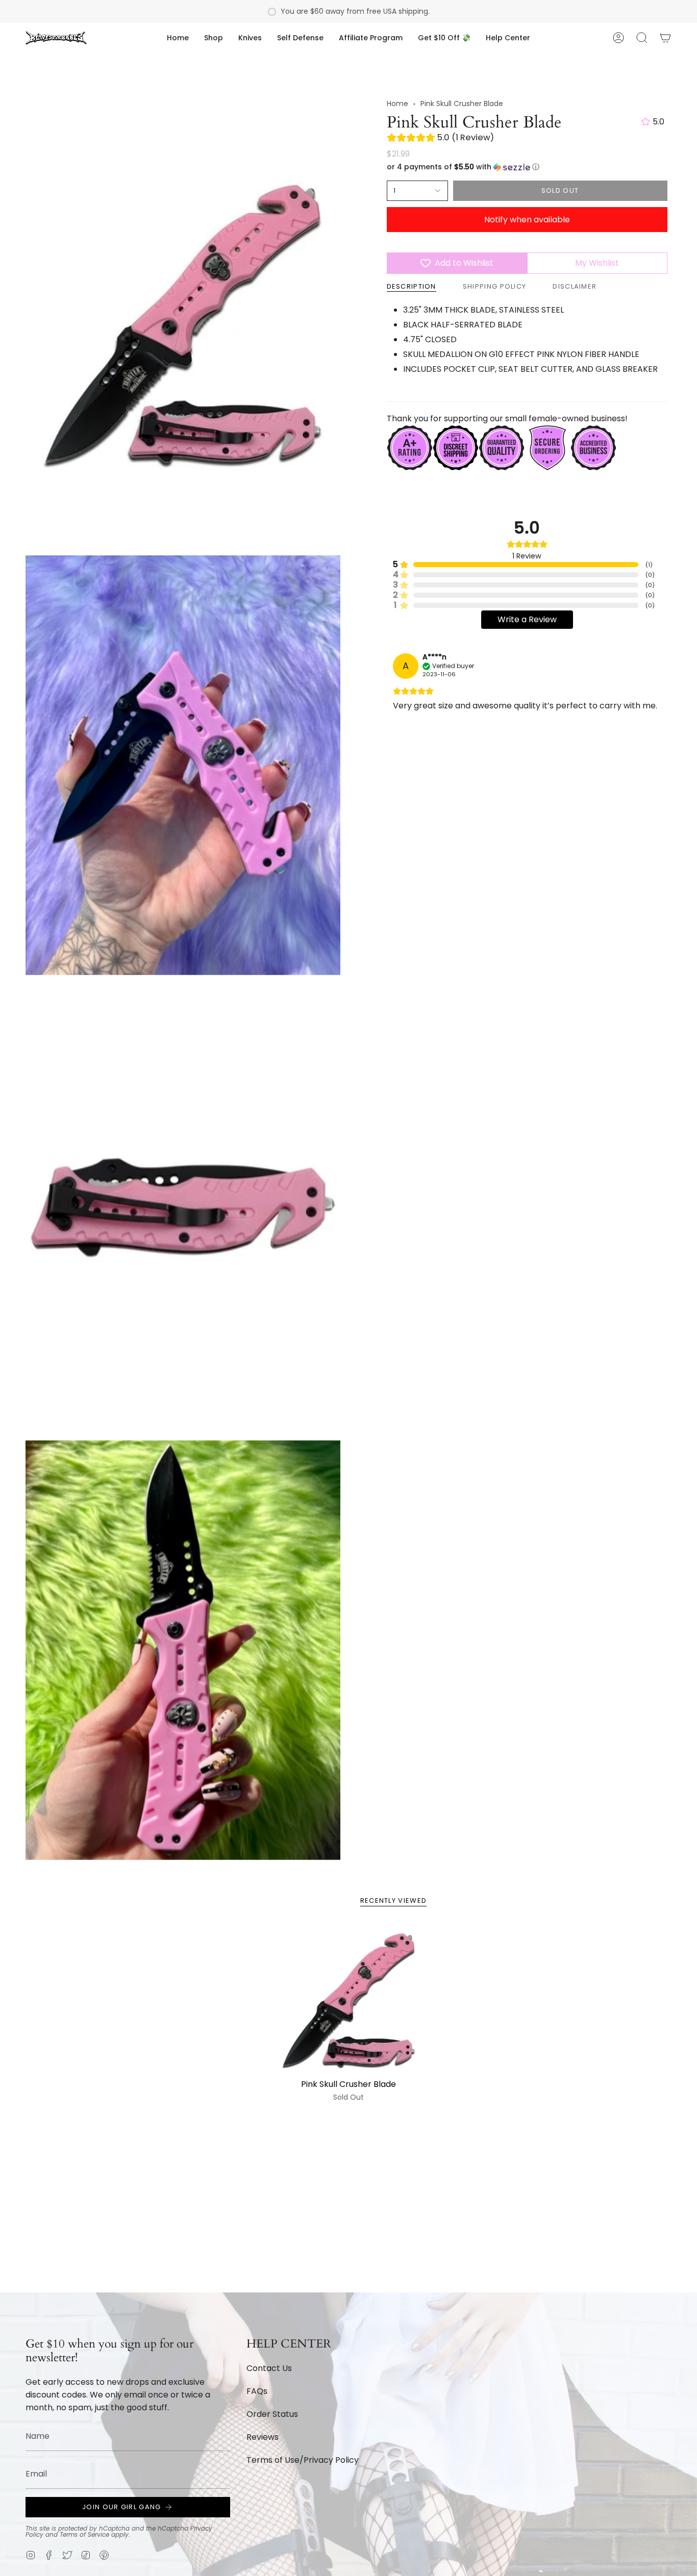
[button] (214, 38)
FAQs (257, 2391)
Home (397, 104)
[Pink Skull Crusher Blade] (349, 1999)
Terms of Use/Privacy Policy (303, 2460)
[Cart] (665, 38)
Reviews (263, 2437)
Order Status (272, 2414)
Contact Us (269, 2368)
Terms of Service (84, 2534)
